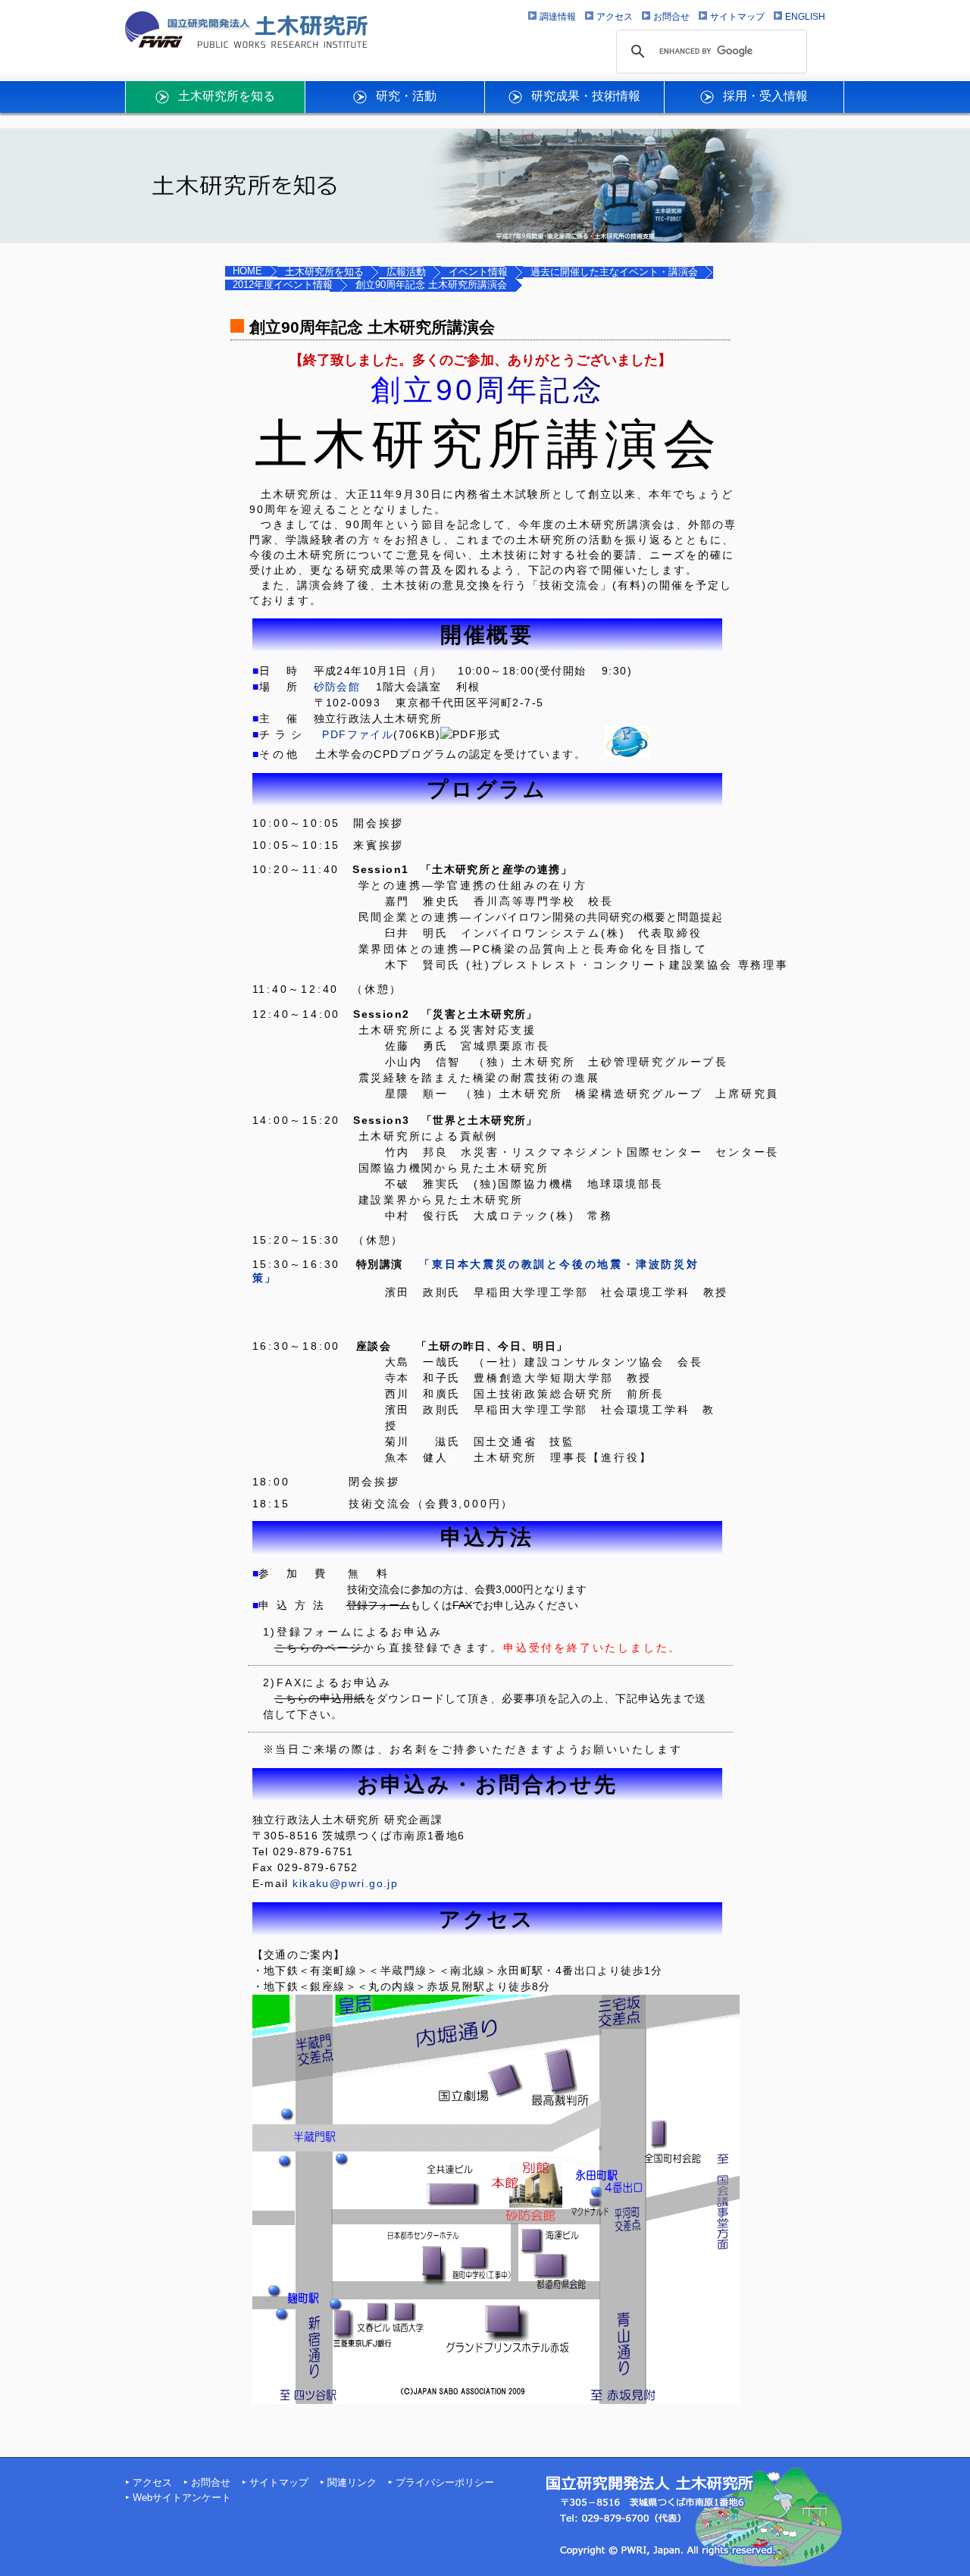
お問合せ (211, 2483)
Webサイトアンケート (182, 2498)
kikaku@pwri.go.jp (345, 1883)
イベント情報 (478, 272)
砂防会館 (337, 687)
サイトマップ (279, 2483)
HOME (247, 271)
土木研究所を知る (324, 272)
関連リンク (352, 2483)
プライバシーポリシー (445, 2483)
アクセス (152, 2483)
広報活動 (406, 272)
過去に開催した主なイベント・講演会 (614, 272)
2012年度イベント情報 (283, 285)
